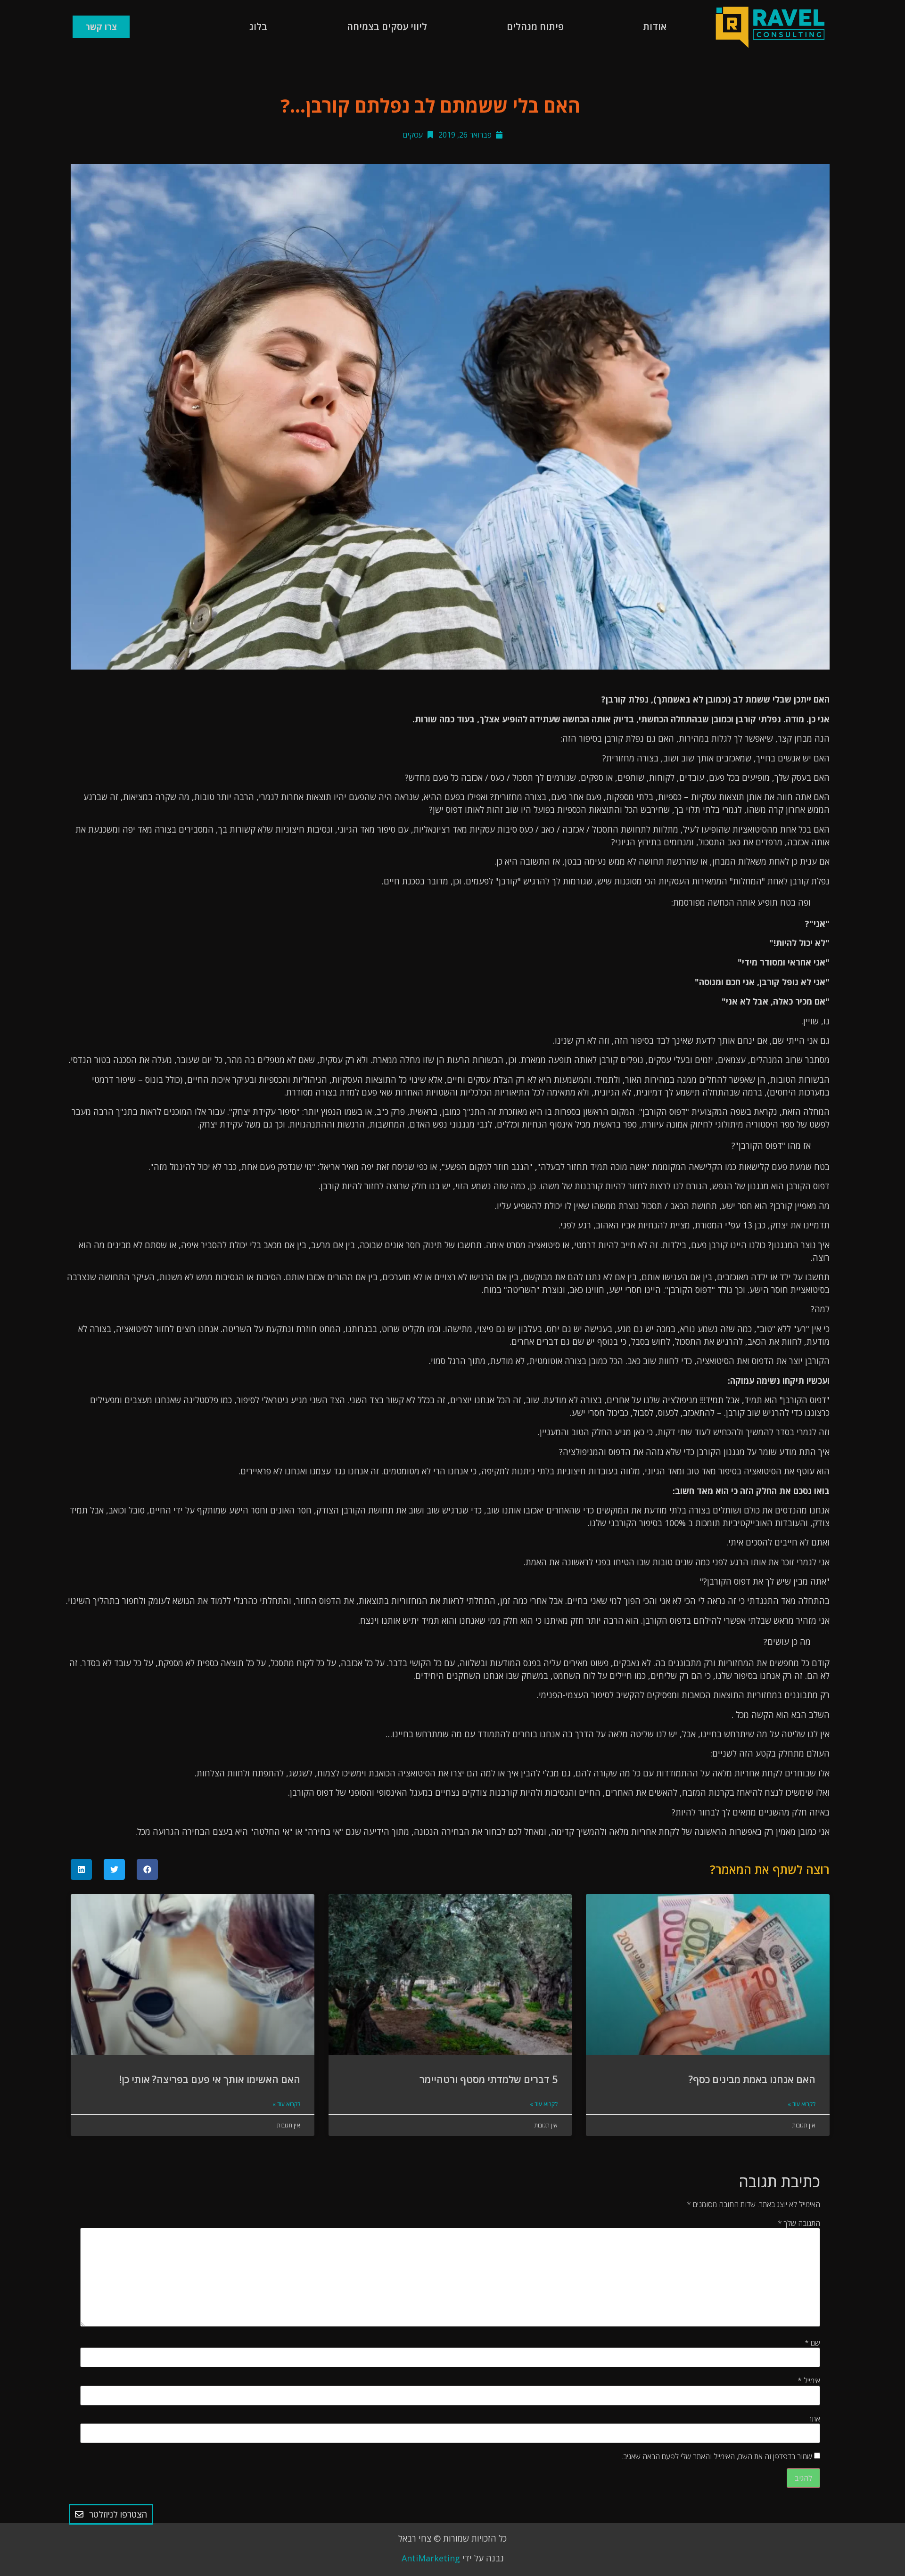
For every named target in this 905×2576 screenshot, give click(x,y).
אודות (655, 27)
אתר (814, 2419)
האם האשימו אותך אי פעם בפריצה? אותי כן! (210, 2079)
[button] (147, 1869)
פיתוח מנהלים (535, 27)
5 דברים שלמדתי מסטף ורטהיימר (489, 2079)
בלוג (258, 27)
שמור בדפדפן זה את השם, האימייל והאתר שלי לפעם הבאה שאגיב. (717, 2456)
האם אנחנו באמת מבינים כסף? (752, 2079)
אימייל (809, 2380)
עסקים (413, 135)
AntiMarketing (431, 2558)
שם (812, 2343)
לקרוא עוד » (802, 2104)
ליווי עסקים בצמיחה (387, 27)
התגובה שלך (799, 2223)
